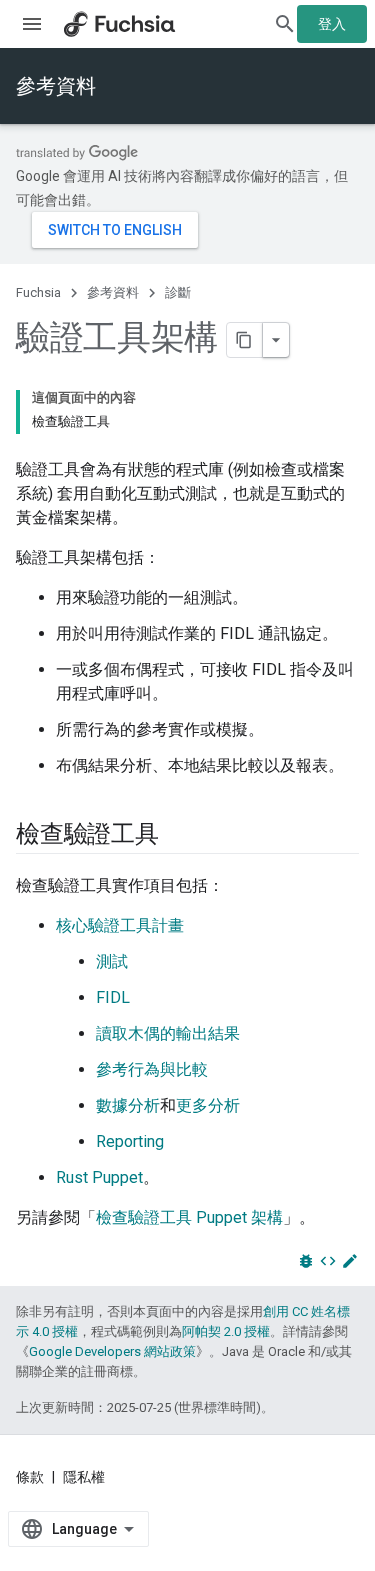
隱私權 (84, 1477)
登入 (332, 24)
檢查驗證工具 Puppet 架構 (189, 1217)
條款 (30, 1477)
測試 (112, 961)
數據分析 (128, 1105)
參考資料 (56, 86)
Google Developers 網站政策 (112, 1351)
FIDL (113, 997)
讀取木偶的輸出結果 (168, 1033)
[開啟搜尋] (285, 24)
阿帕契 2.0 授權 (226, 1331)
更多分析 (208, 1105)
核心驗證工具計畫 (120, 925)
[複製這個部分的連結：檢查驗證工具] (179, 836)
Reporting (130, 1141)
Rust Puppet (99, 1177)
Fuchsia (38, 292)
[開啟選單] (32, 24)
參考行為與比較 (152, 1069)
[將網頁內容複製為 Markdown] (245, 340)
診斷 (178, 292)
